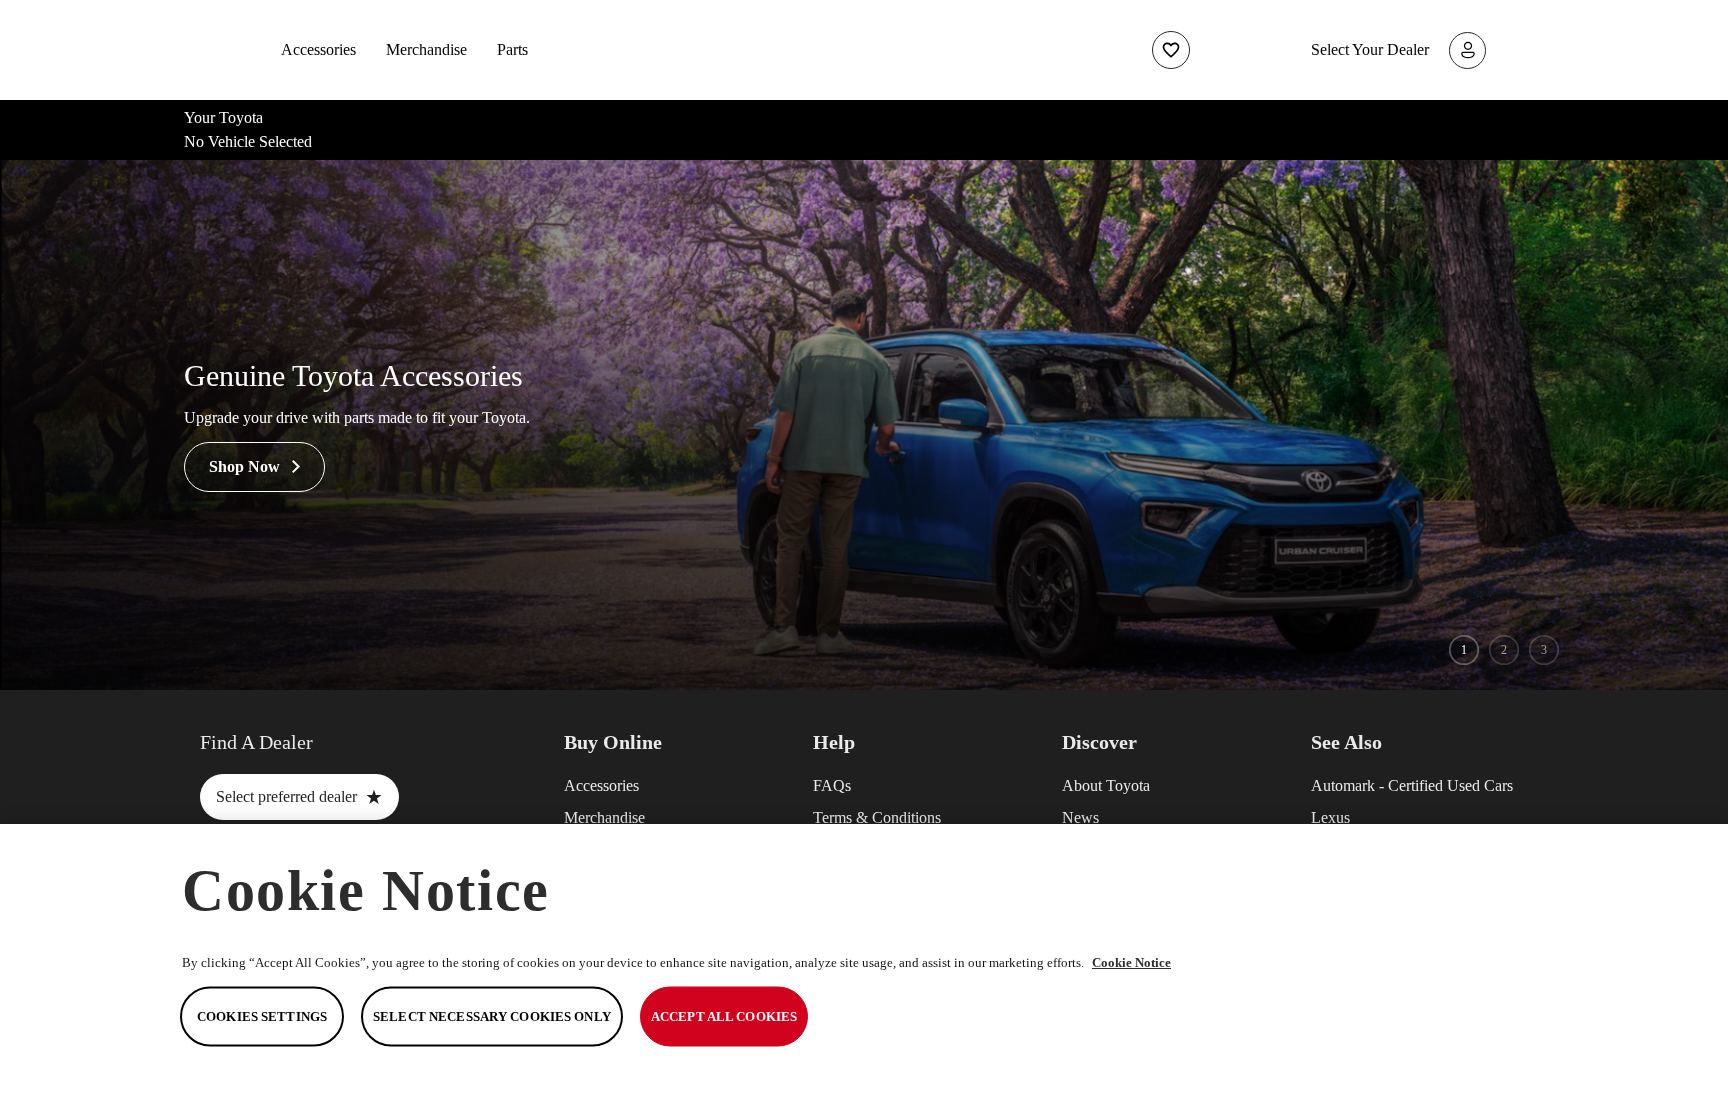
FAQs (832, 785)
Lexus (1330, 817)
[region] (864, 970)
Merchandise (426, 49)
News (1080, 817)
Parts (512, 49)
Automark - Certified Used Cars (1412, 785)
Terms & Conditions (877, 817)
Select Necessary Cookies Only (492, 1016)
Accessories (318, 49)
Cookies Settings (262, 1016)
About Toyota (1106, 785)
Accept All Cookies (724, 1016)
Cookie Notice (1131, 962)
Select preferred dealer (299, 797)
